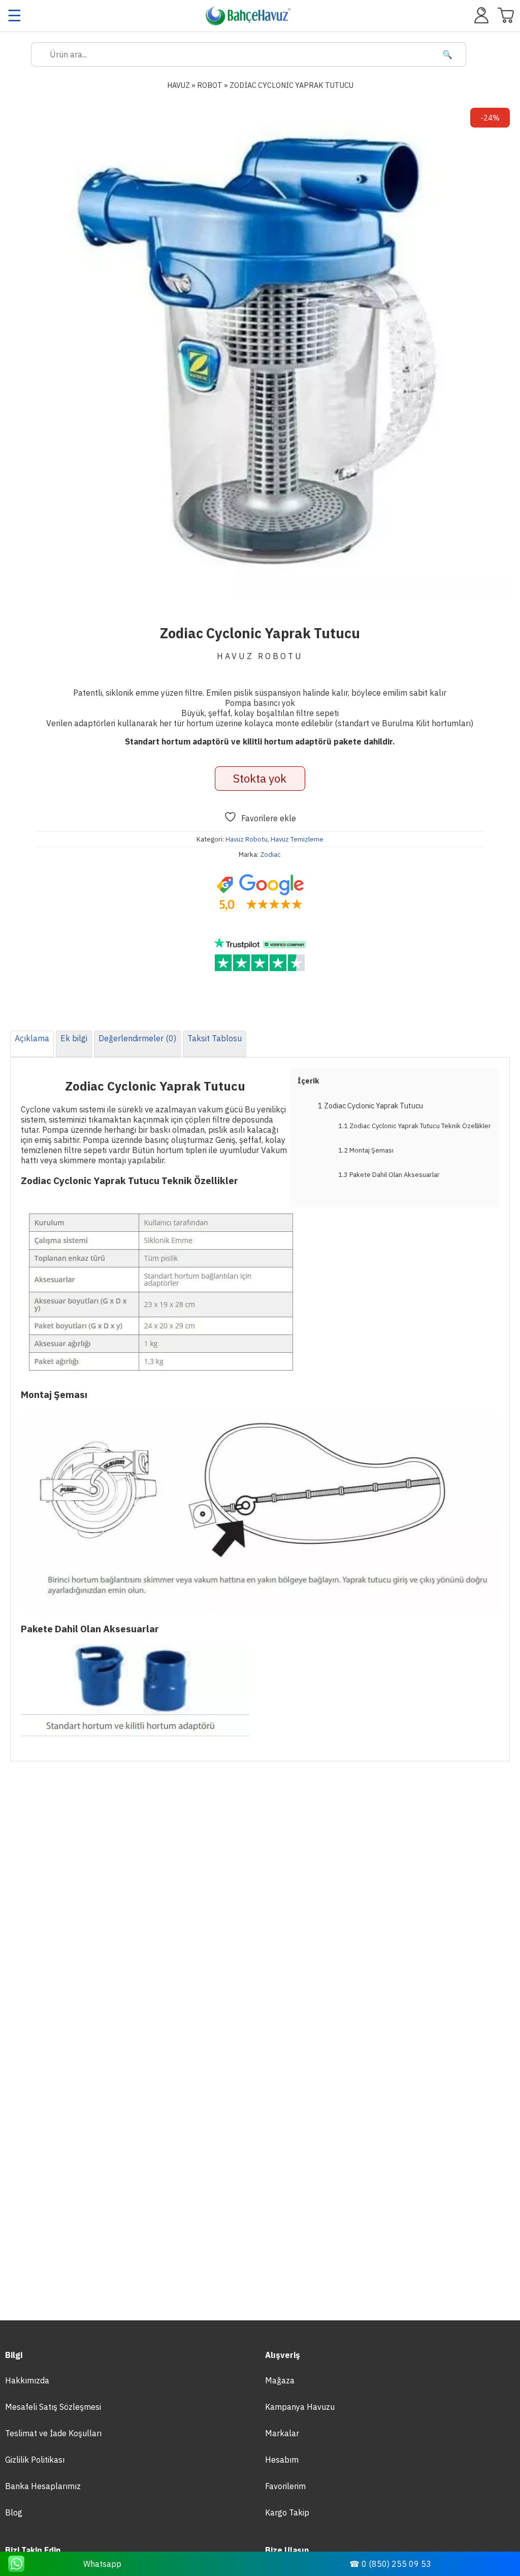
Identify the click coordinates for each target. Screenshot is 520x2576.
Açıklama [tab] (32, 1038)
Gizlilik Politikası (35, 2460)
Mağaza (280, 2380)
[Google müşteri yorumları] (260, 893)
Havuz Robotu (247, 839)
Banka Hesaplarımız (43, 2486)
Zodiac (270, 855)
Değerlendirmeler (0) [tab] (137, 1038)
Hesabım (282, 2460)
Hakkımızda (27, 2380)
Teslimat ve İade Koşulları (53, 2433)
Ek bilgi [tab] (74, 1038)
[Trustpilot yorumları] (260, 955)
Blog (14, 2512)
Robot (210, 85)
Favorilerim (285, 2486)
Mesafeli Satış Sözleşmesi (53, 2407)
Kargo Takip (287, 2512)
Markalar (282, 2433)
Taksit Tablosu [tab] (215, 1038)
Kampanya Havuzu (300, 2407)
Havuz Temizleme (297, 839)
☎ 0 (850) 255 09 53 (390, 2564)
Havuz (178, 85)
